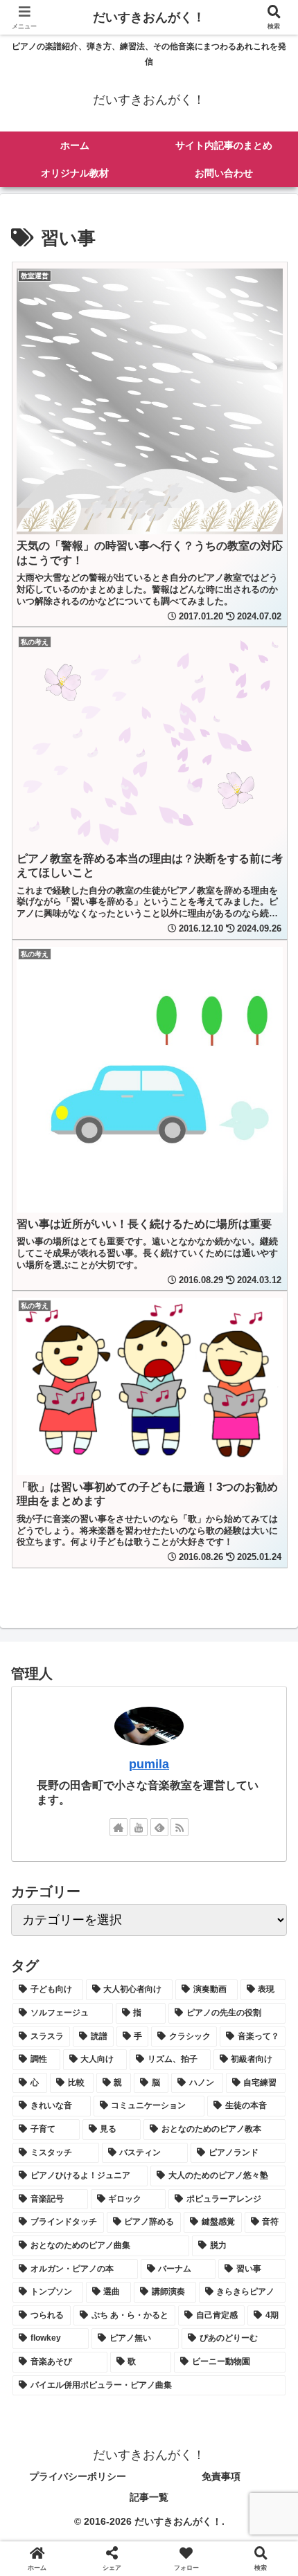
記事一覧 (149, 2497)
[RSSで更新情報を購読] (179, 1827)
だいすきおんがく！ (149, 17)
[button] (269, 2054)
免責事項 (221, 2476)
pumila (149, 1764)
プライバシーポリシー (78, 2476)
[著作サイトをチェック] (119, 1827)
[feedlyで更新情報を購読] (159, 1827)
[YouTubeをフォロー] (139, 1827)
